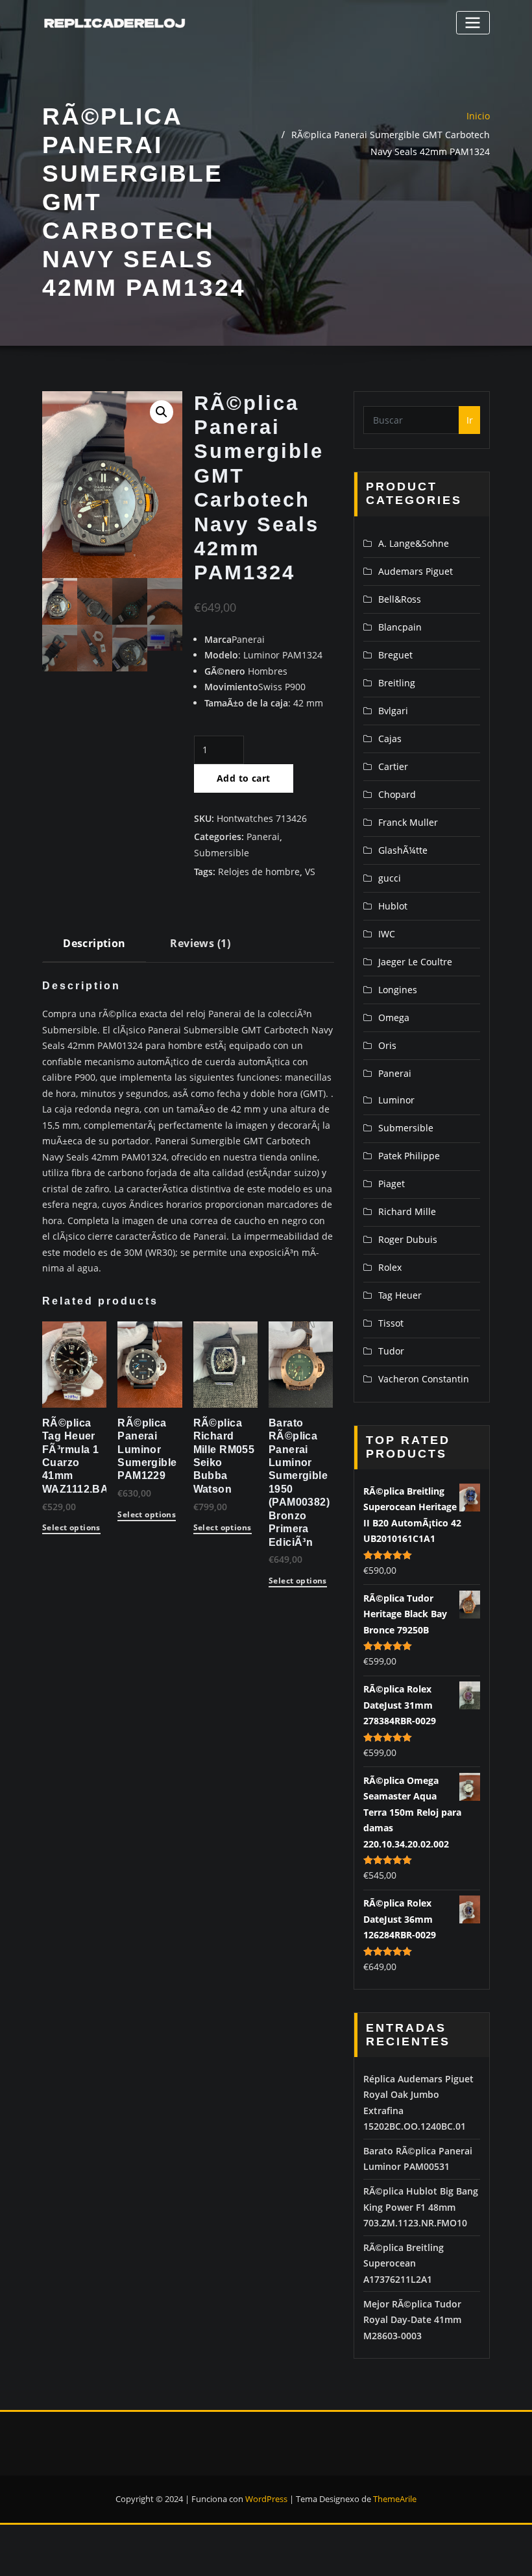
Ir (470, 420)
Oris (387, 1045)
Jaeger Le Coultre (415, 962)
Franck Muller (408, 822)
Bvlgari (393, 711)
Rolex (390, 1267)
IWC (387, 934)
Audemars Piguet (416, 571)
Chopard (397, 794)
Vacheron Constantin (424, 1379)
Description (94, 943)
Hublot (393, 906)
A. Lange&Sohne (414, 543)
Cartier (393, 766)
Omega (394, 1017)
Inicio (478, 116)
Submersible (222, 853)
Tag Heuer (400, 1295)
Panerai (263, 837)
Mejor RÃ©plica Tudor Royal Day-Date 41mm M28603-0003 (412, 2320)
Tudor (391, 1351)
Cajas (390, 739)
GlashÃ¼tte (403, 850)
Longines (398, 990)
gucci (390, 878)
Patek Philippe (409, 1156)
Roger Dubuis (408, 1239)
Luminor (396, 1100)
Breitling (397, 683)
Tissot (391, 1323)
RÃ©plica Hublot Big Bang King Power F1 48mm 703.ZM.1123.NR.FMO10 (421, 2207)
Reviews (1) (200, 943)
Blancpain (400, 627)
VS (310, 872)
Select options (71, 1528)
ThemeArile (395, 2499)
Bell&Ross (400, 599)
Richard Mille (407, 1211)
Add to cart (244, 778)
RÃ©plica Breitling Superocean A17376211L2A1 (404, 2263)
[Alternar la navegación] (473, 22)
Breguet (395, 655)
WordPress (266, 2499)
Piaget (392, 1184)
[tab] (94, 948)
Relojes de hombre (259, 872)
